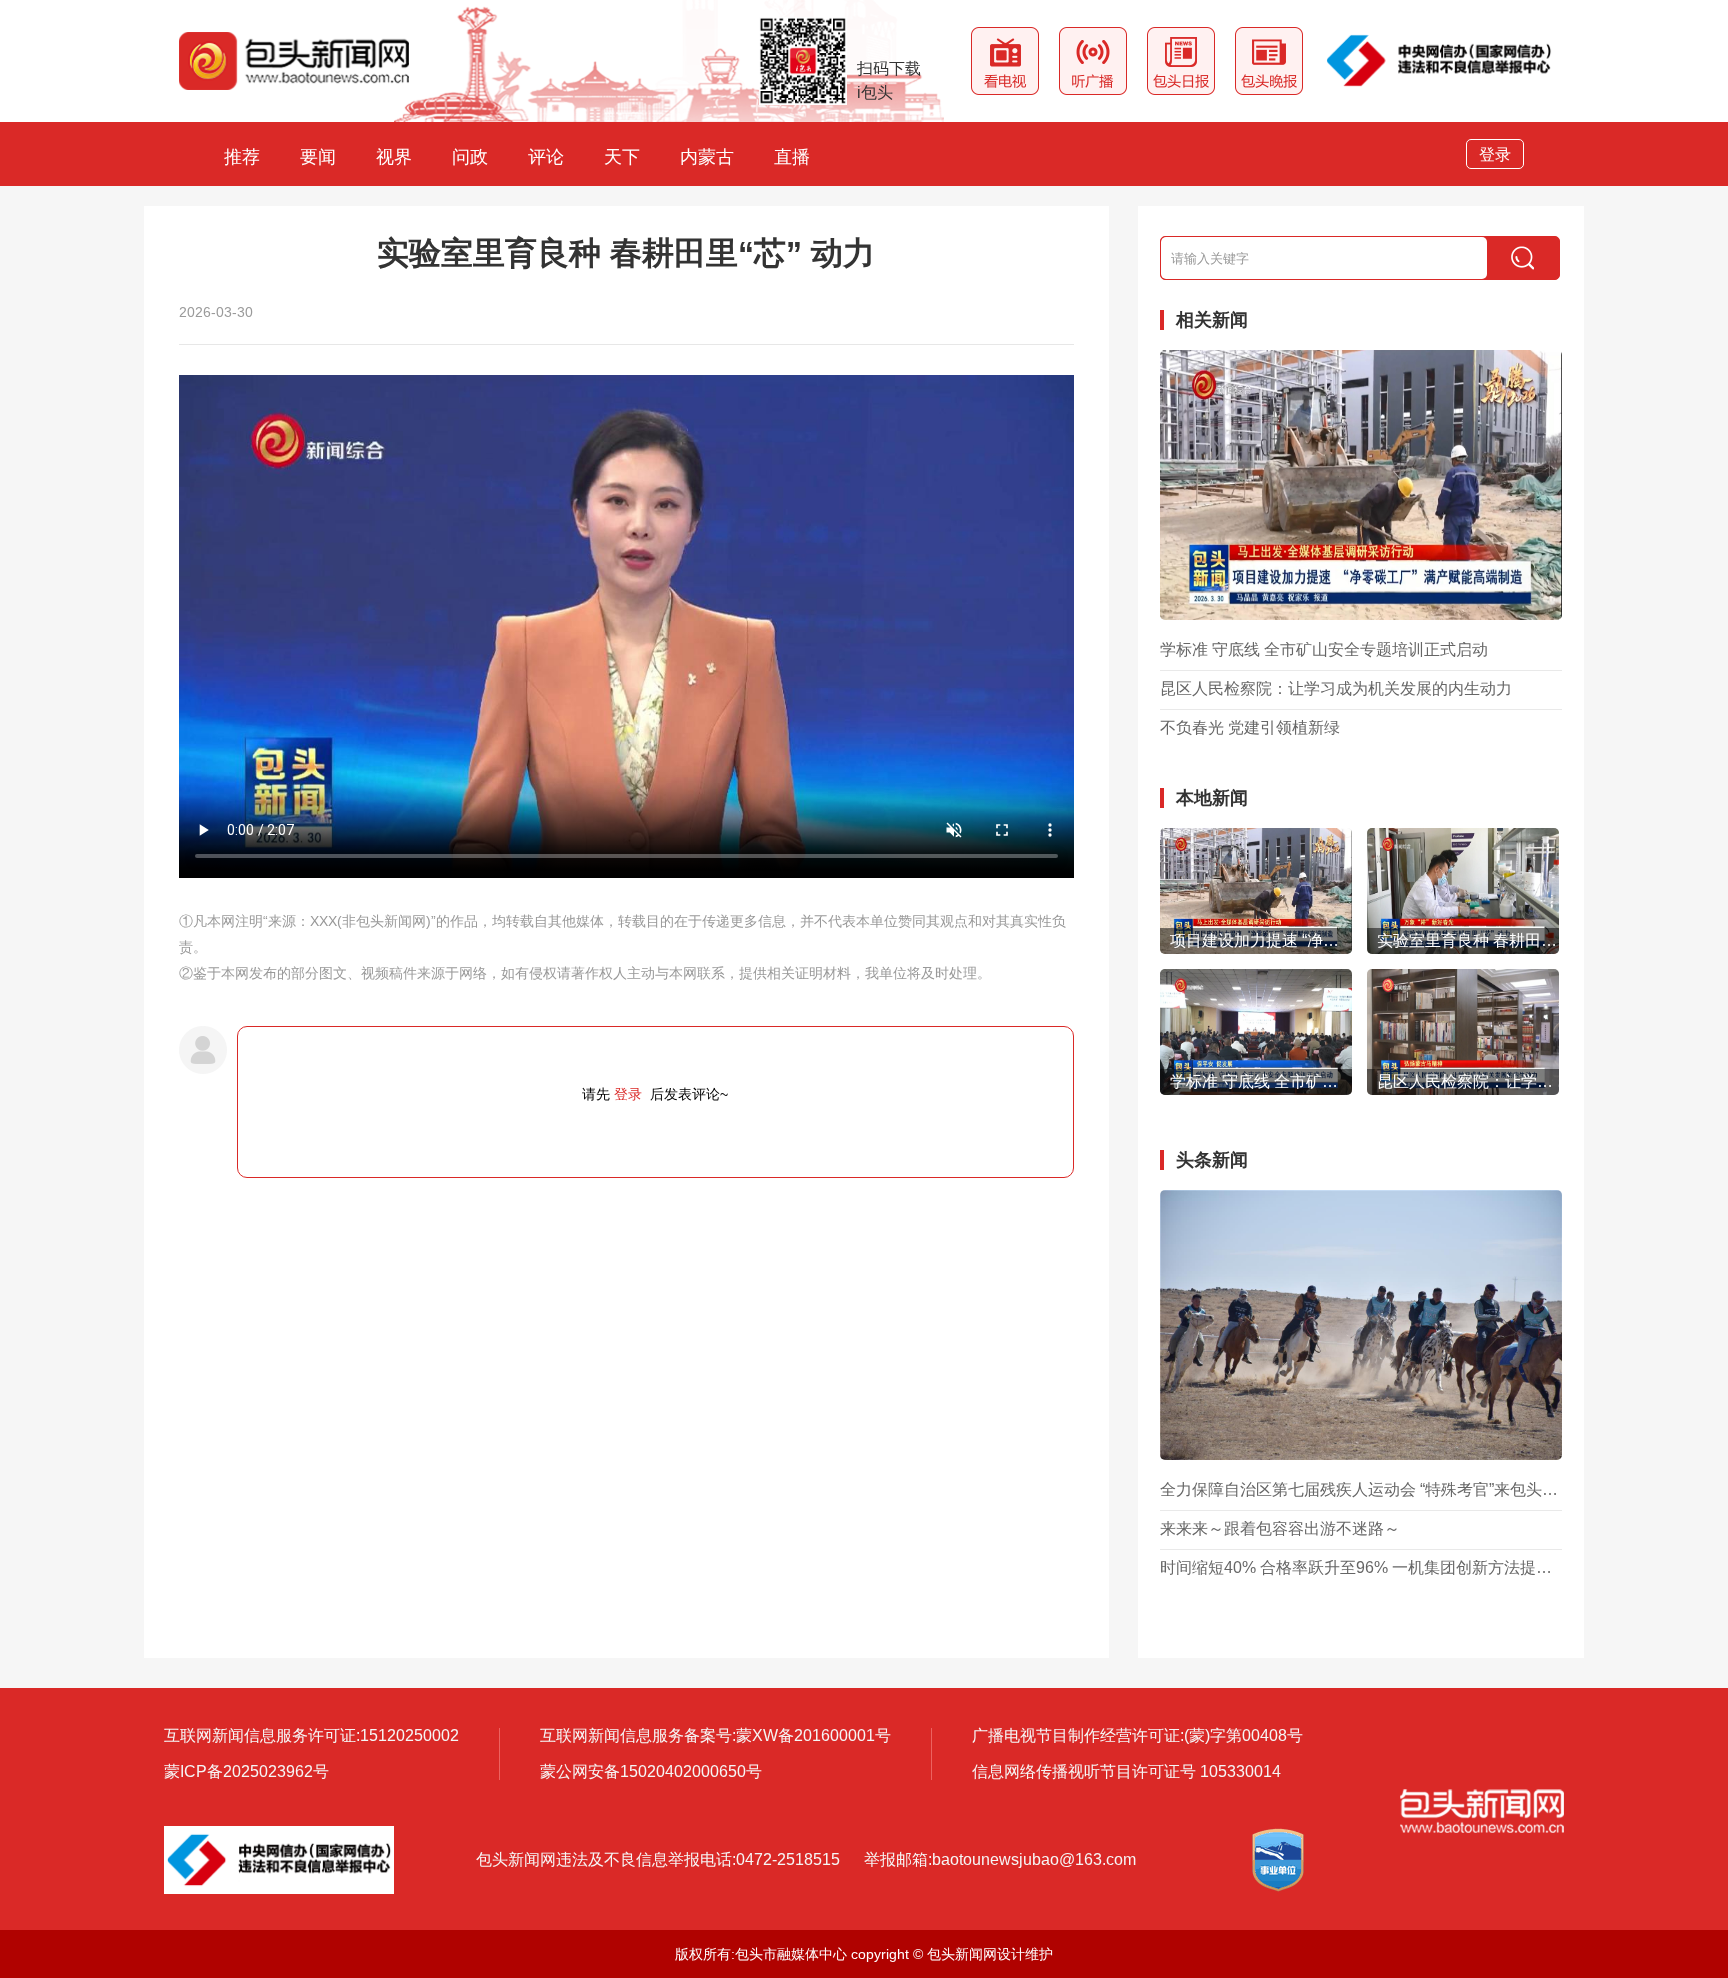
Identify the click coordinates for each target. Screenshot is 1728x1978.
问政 (470, 157)
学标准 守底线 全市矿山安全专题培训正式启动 (1324, 650)
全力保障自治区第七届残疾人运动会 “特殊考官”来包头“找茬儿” (1361, 1490)
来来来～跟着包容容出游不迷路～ (1280, 1529)
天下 (622, 157)
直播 (792, 157)
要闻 (318, 157)
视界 (394, 157)
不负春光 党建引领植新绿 (1250, 728)
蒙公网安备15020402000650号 (651, 1771)
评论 (546, 157)
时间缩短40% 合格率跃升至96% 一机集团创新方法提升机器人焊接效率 (1361, 1568)
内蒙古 (707, 157)
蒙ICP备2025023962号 (246, 1771)
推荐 (242, 157)
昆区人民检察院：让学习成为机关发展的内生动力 (1336, 689)
